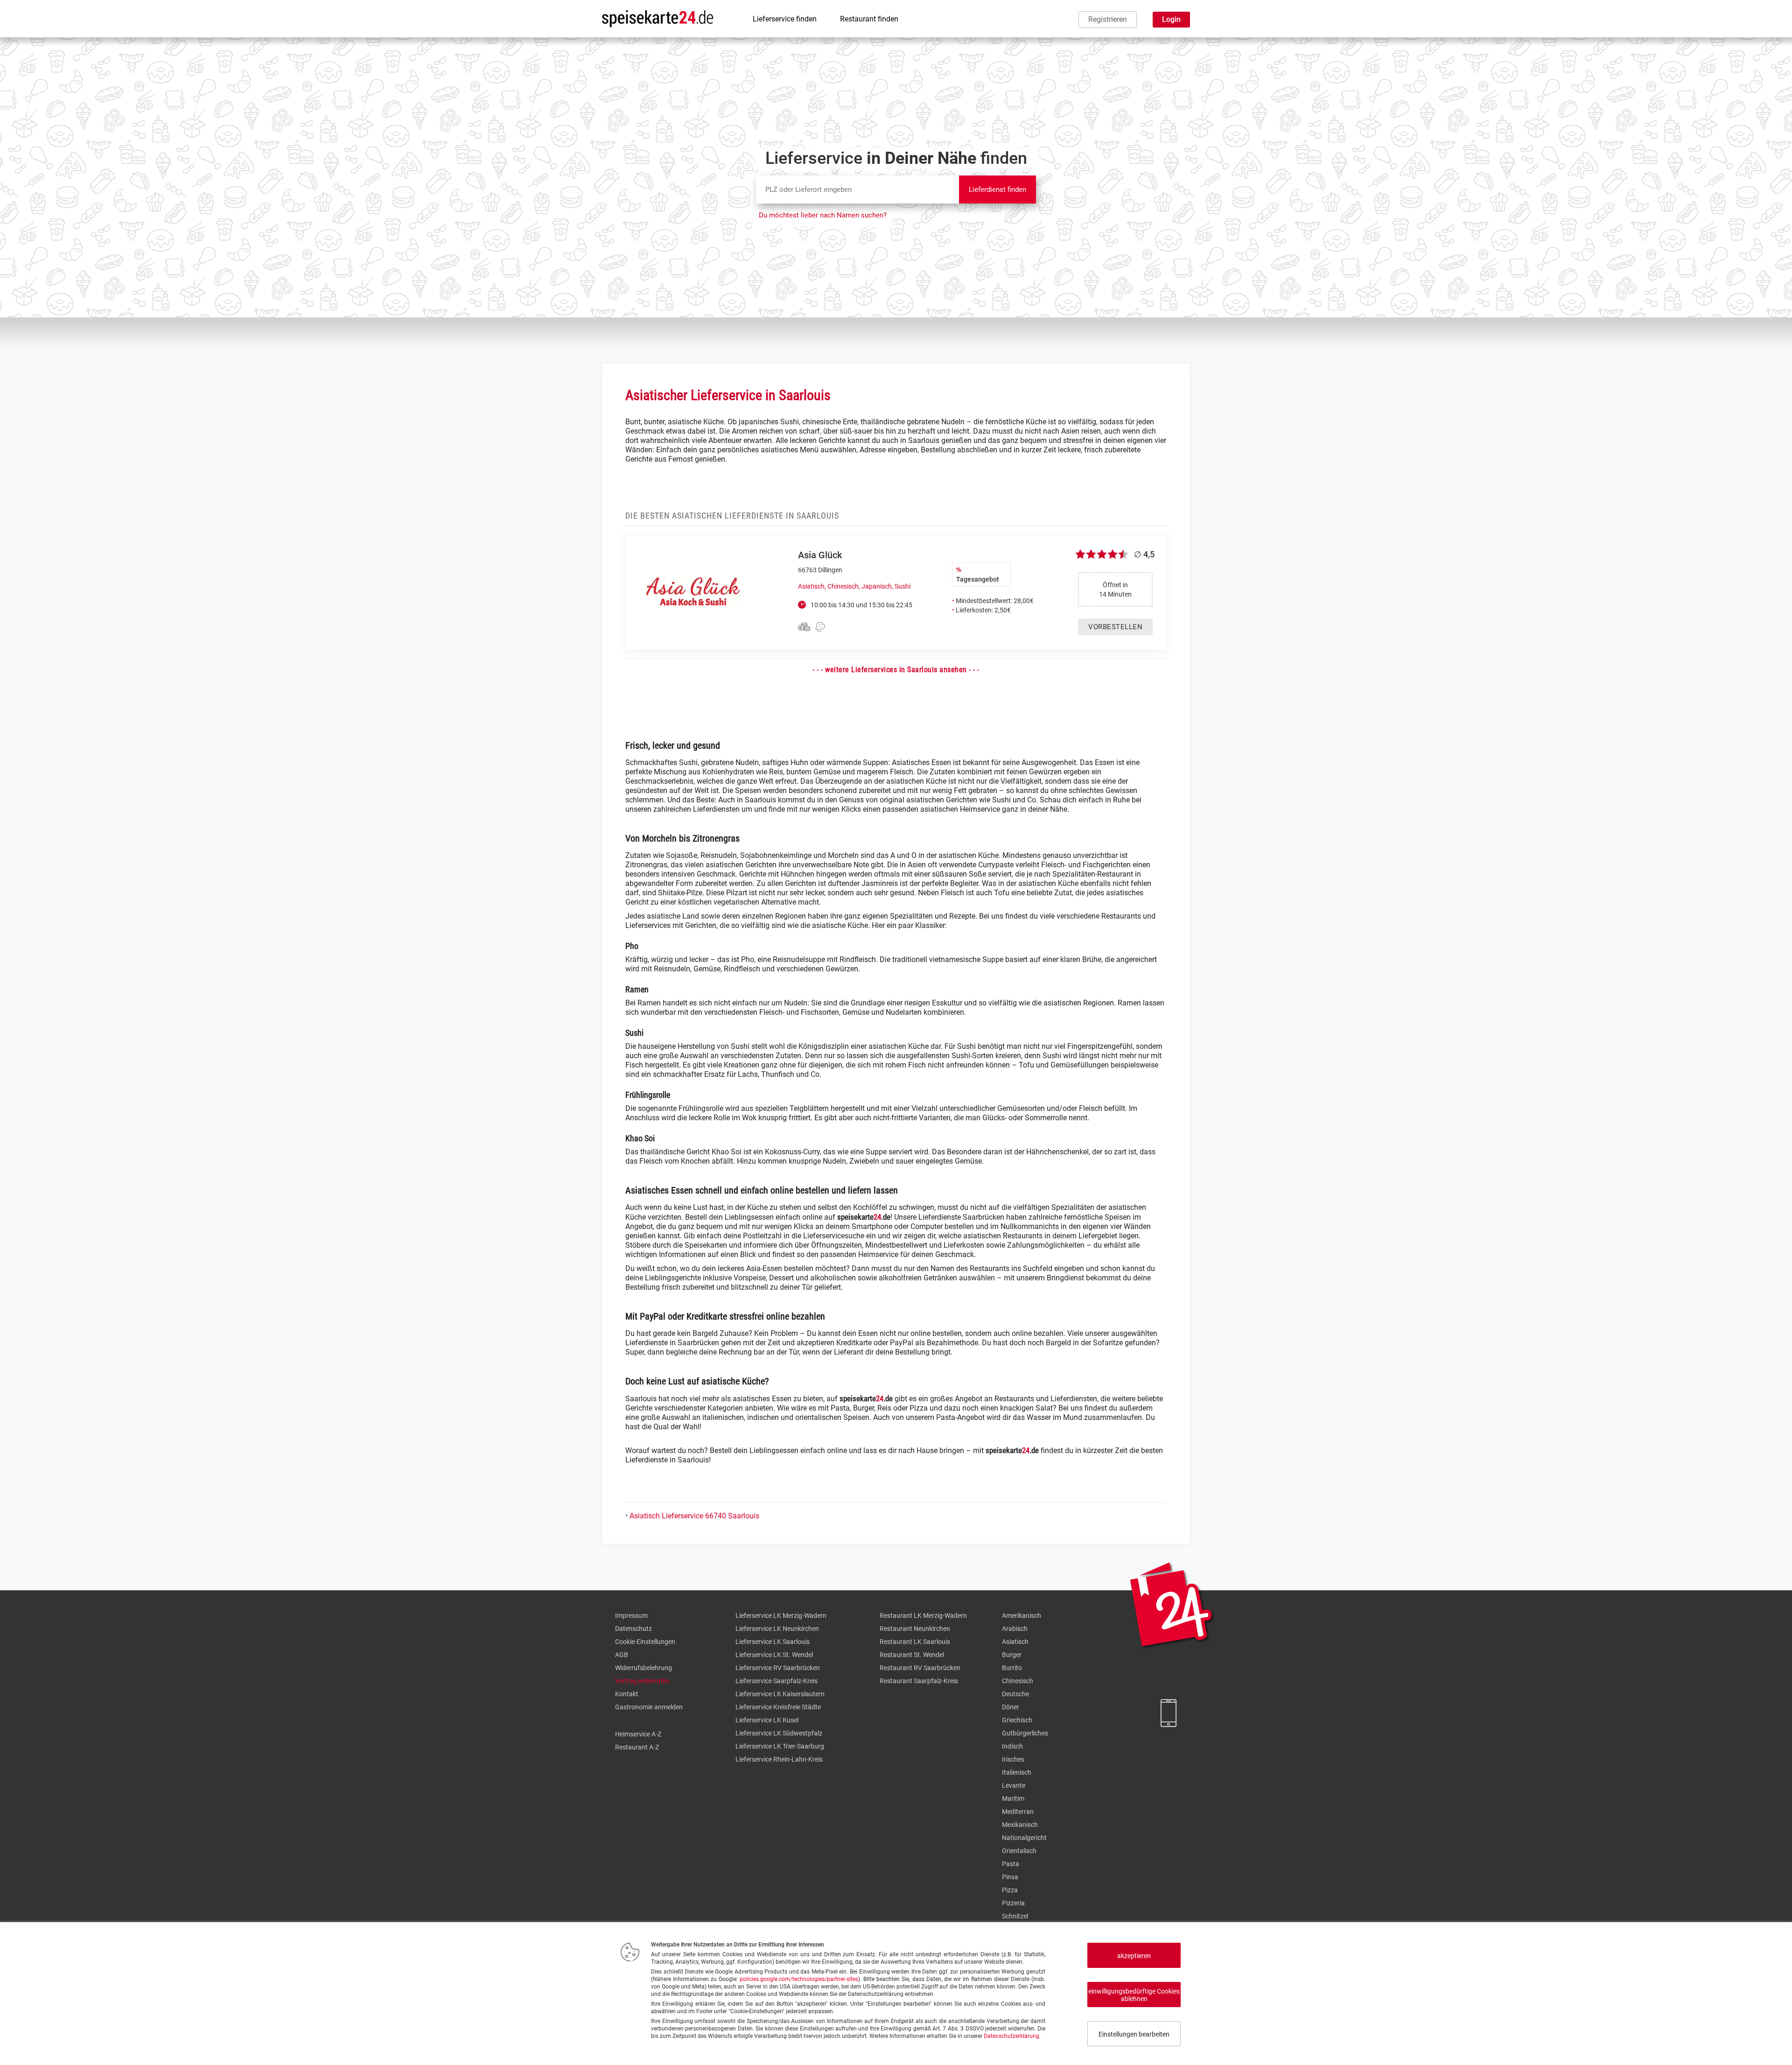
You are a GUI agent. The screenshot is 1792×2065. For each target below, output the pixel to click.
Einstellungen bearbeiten (1134, 2034)
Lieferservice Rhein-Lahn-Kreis (779, 1759)
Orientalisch (1019, 1851)
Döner (1011, 1707)
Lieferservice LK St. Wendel (774, 1655)
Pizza (1010, 1890)
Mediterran (1018, 1812)
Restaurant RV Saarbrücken (920, 1668)
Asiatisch (1015, 1642)
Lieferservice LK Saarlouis (773, 1642)
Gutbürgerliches (1025, 1733)
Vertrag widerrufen (642, 1681)
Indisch (1012, 1746)
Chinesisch (1018, 1681)
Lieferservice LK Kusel (767, 1720)
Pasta (1011, 1864)
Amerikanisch (1022, 1615)
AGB (622, 1655)
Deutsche (1015, 1694)
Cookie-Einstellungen (645, 1642)
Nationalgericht (1024, 1838)
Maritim (1013, 1798)
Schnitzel (1015, 1916)
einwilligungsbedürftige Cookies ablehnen (1134, 1995)
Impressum (631, 1615)
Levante (1014, 1785)
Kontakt (627, 1694)
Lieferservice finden (785, 19)
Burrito (1012, 1668)
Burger (1012, 1655)
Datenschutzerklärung (1011, 2036)
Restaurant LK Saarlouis (915, 1642)
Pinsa (1010, 1877)
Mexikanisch (1020, 1825)
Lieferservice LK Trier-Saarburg (780, 1746)
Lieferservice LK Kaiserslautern (780, 1694)
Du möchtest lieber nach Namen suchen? (823, 215)
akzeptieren (1134, 1956)
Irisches (1013, 1759)
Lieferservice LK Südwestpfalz (779, 1733)
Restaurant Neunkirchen (915, 1629)
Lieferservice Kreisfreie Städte (778, 1707)
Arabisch (1015, 1629)
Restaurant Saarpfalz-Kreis (919, 1681)
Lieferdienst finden (997, 190)
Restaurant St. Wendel (912, 1655)
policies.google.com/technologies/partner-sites (799, 1979)
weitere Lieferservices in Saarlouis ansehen (896, 670)
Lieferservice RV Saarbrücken (778, 1668)
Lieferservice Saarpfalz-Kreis (777, 1681)
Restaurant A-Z (637, 1747)
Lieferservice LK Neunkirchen (777, 1629)
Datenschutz (633, 1629)
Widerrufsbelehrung (644, 1668)
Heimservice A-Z (638, 1734)
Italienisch (1017, 1772)
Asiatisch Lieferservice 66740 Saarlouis (694, 1516)
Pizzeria (1013, 1903)
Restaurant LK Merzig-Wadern (923, 1615)
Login (1171, 19)
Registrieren (1108, 19)
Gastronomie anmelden (649, 1707)
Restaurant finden (869, 19)
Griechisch (1017, 1720)
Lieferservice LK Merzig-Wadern (781, 1615)
